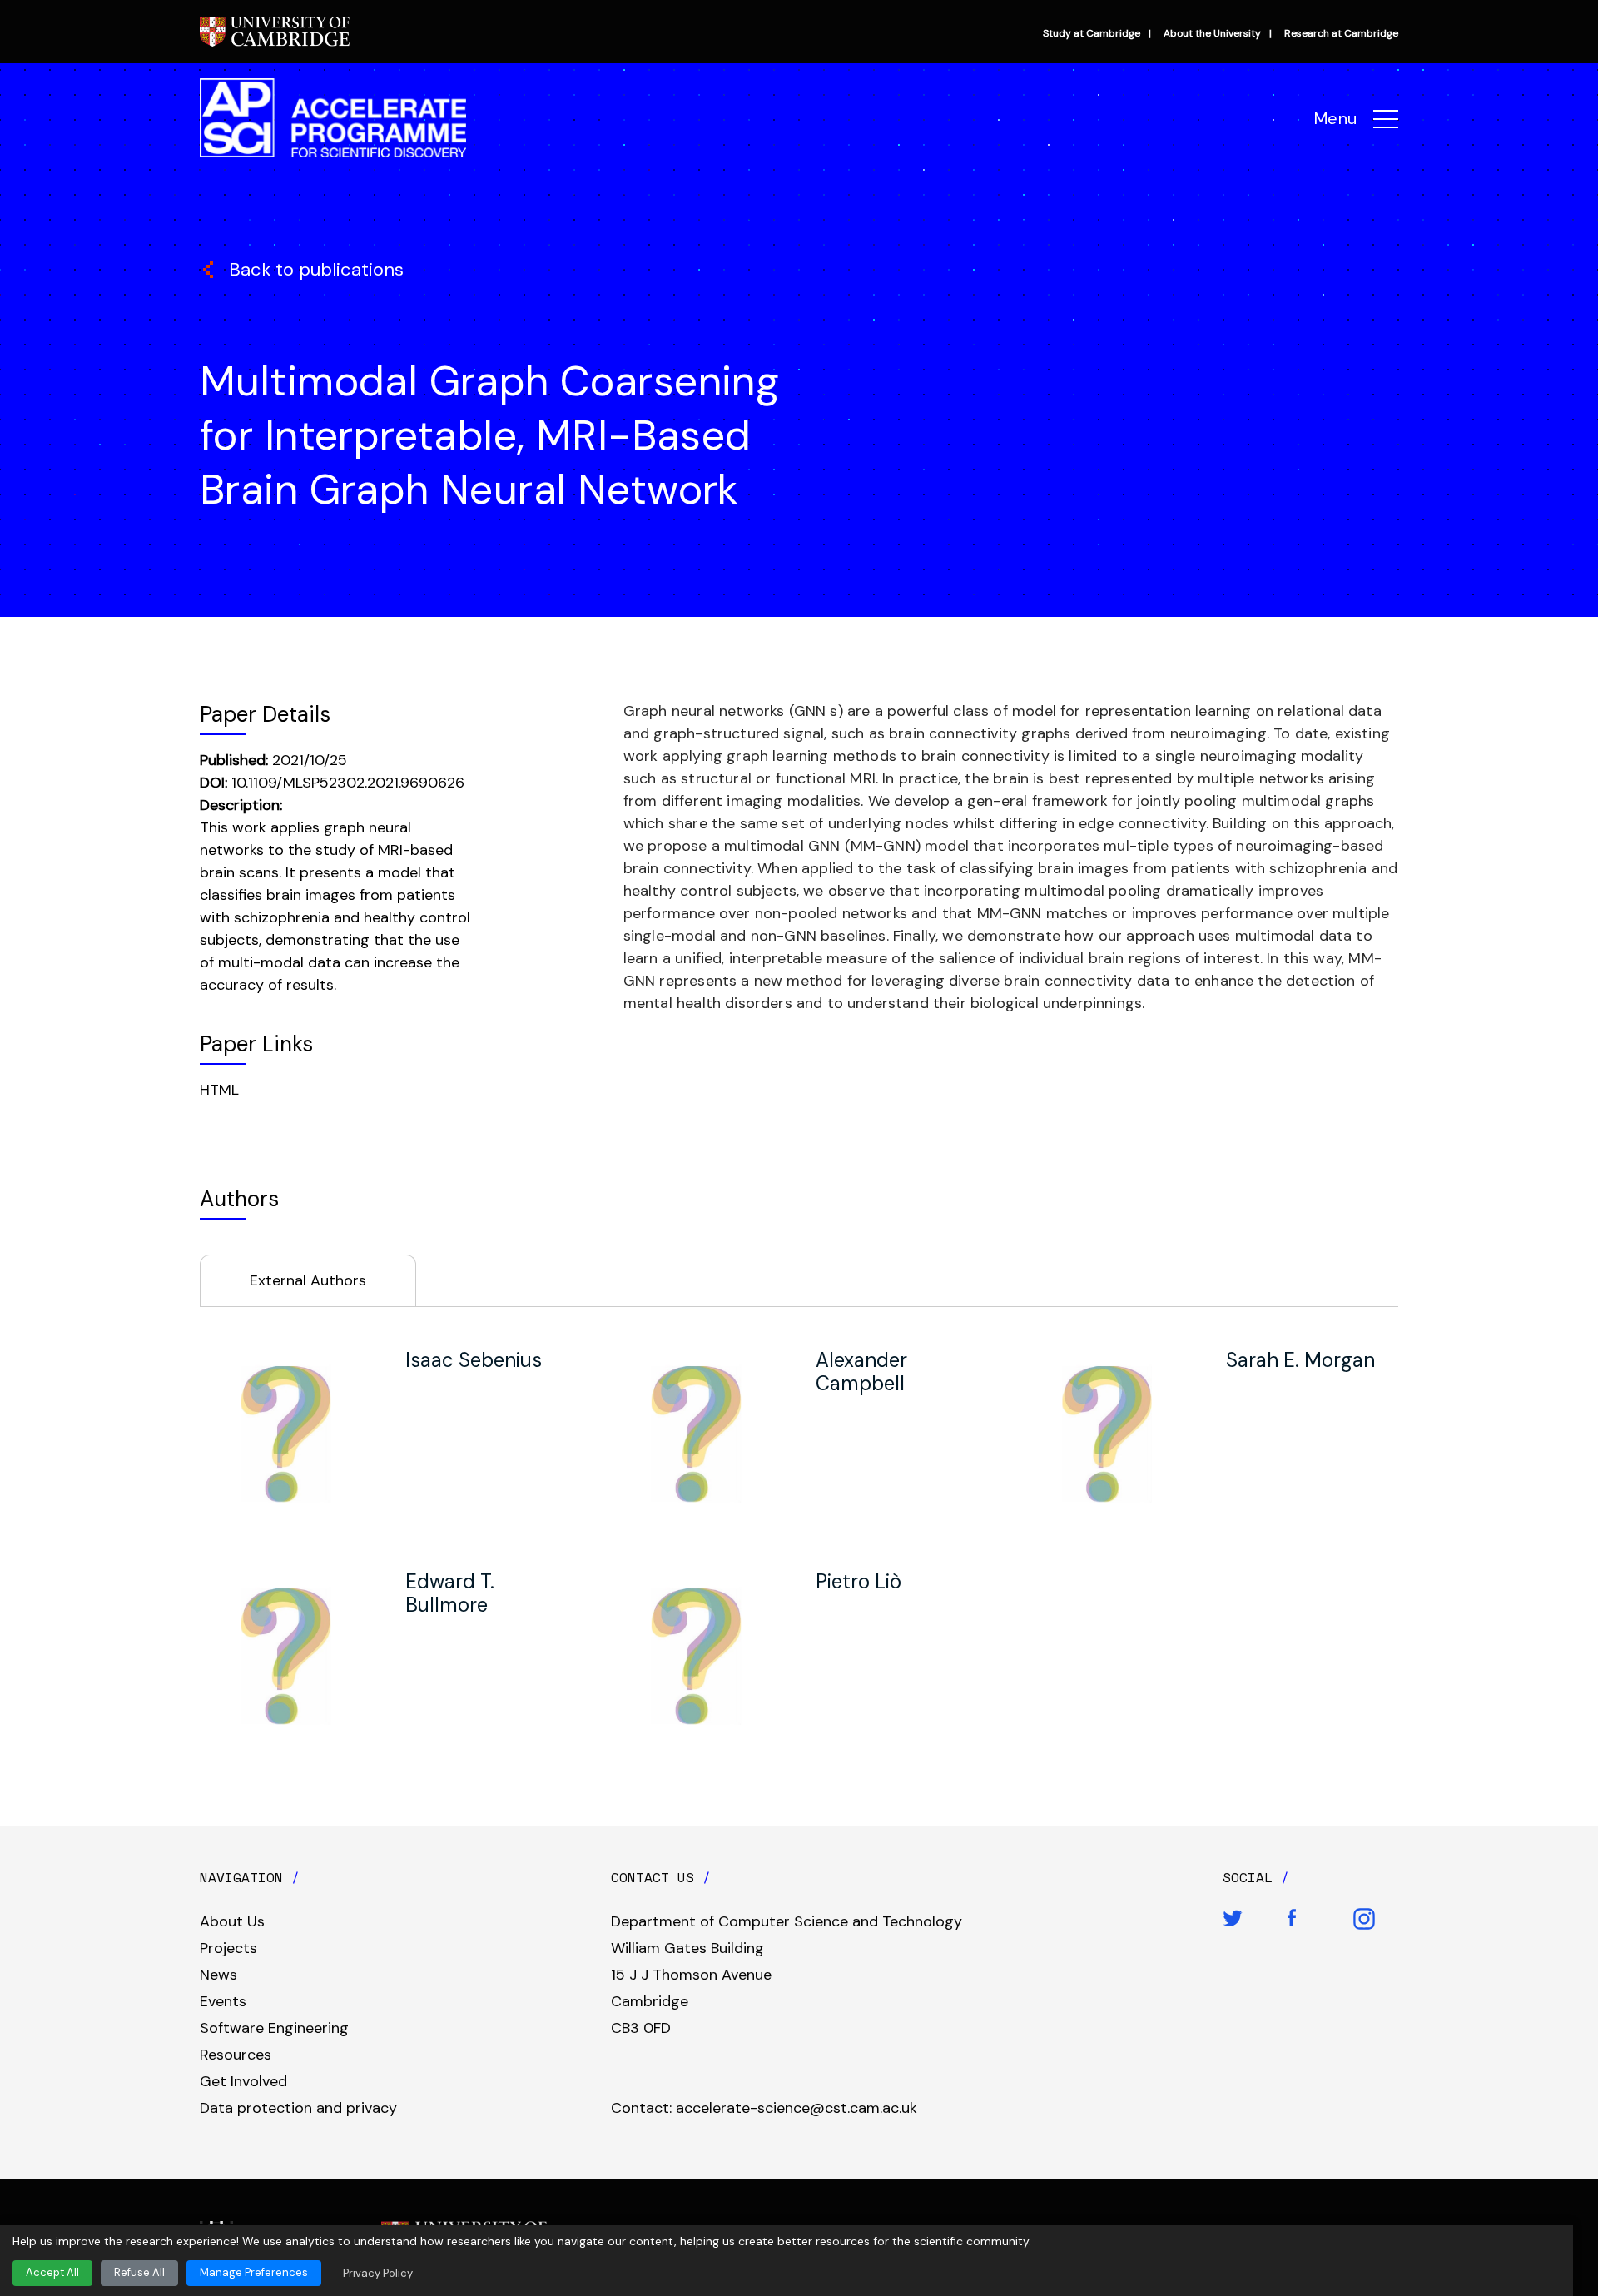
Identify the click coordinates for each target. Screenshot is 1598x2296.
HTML (219, 1090)
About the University (1212, 33)
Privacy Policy (378, 2273)
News (218, 1975)
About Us (232, 1921)
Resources (236, 2055)
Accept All (52, 2272)
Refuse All (139, 2272)
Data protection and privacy (298, 2108)
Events (223, 2001)
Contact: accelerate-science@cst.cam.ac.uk (764, 2108)
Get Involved (243, 2081)
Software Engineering (274, 2028)
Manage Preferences (254, 2272)
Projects (228, 1948)
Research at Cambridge (1341, 33)
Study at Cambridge (1092, 33)
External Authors (308, 1280)
